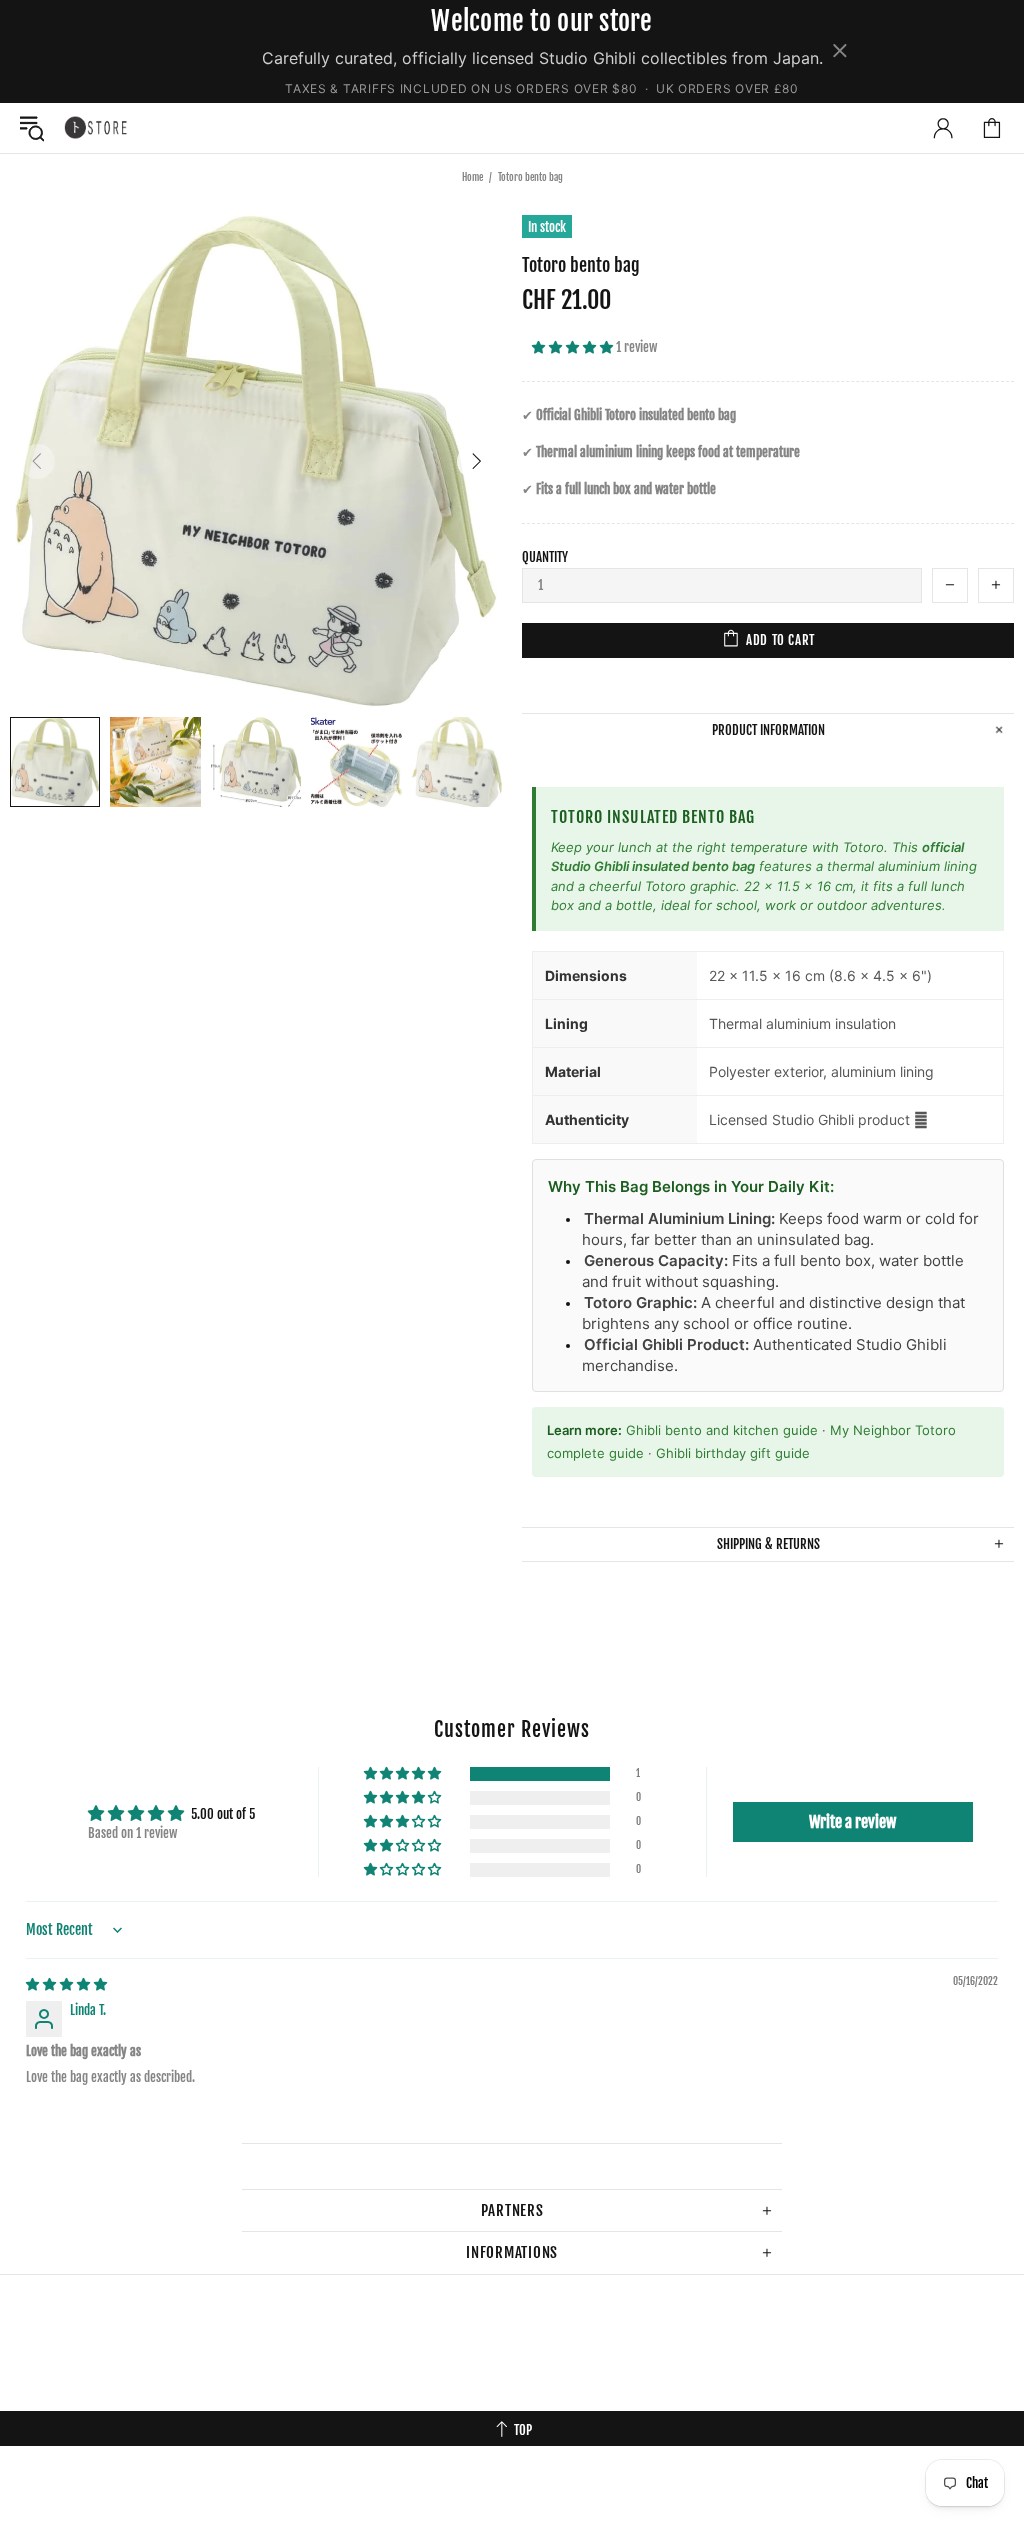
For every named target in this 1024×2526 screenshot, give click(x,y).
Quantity (545, 557)
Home (472, 177)
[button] (574, 347)
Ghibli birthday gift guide (733, 1453)
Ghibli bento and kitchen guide (722, 1430)
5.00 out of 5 (223, 1814)
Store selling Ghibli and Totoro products (96, 127)
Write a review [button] (852, 1822)
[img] (66, 1984)
